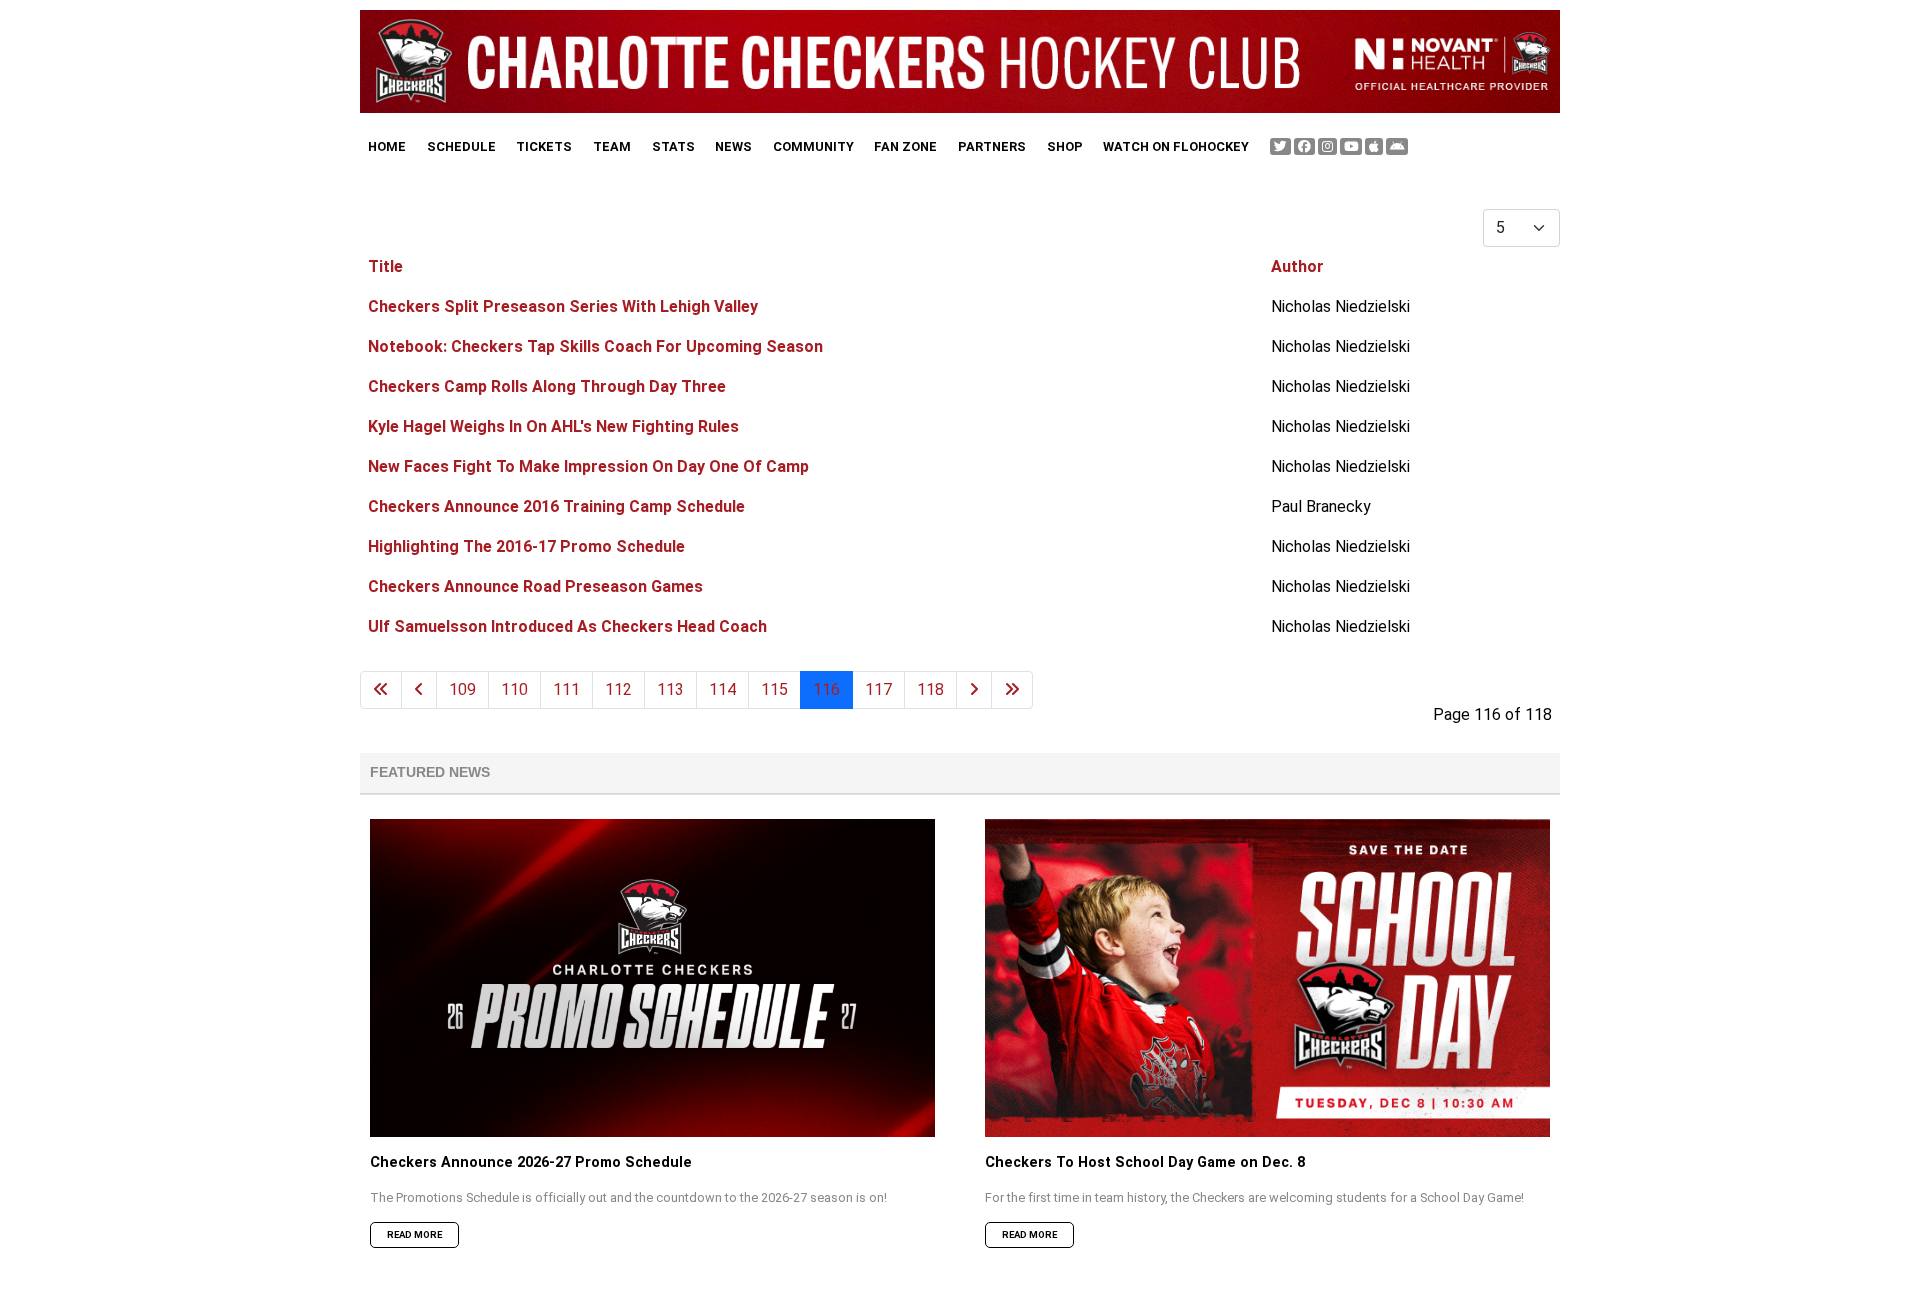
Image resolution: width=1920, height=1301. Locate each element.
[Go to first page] (381, 690)
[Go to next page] (974, 690)
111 (566, 689)
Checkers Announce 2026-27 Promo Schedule (531, 1162)
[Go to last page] (1012, 690)
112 (618, 689)
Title (385, 266)
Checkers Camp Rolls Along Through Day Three (547, 386)
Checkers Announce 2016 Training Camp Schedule (556, 506)
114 (722, 689)
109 (462, 689)
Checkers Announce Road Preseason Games (535, 586)
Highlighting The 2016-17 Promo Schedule (526, 546)
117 (878, 689)
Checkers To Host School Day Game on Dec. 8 (1145, 1162)
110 (514, 689)
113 (670, 689)
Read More (414, 1234)
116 (826, 689)
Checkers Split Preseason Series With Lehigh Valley (563, 306)
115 (774, 689)
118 (930, 689)
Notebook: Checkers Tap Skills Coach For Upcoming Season (595, 346)
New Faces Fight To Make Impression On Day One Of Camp (588, 466)
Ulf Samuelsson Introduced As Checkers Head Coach (567, 626)
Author (1297, 266)
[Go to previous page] (419, 690)
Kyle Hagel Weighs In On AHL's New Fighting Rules (553, 426)
